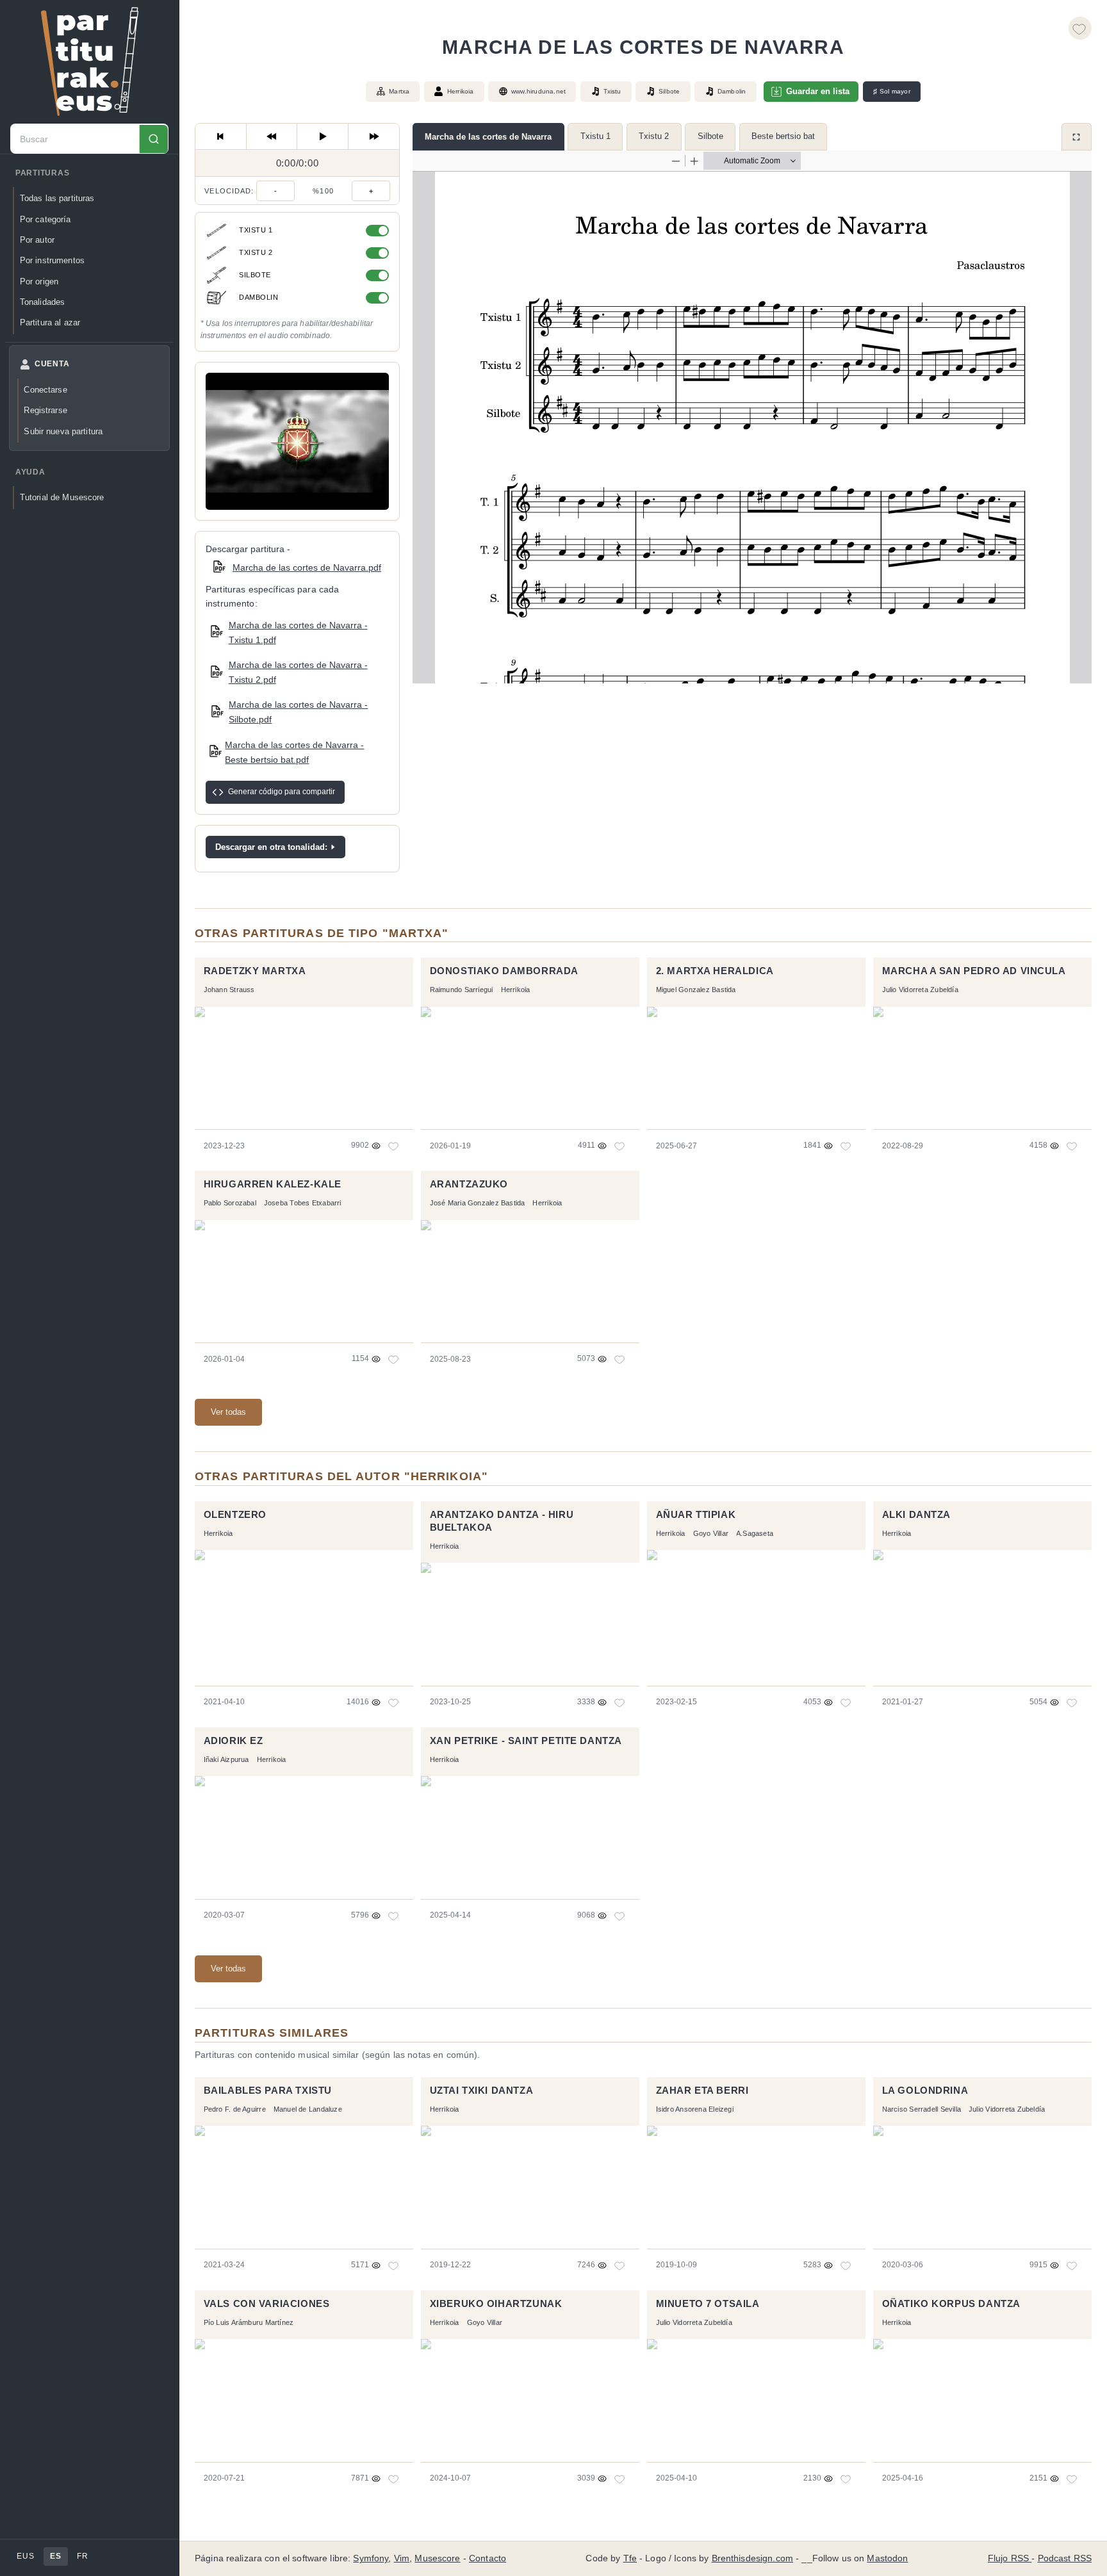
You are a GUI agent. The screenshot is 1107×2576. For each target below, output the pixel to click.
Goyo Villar (711, 1533)
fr (82, 2556)
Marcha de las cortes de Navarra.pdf (307, 567)
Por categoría (45, 219)
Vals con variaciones (267, 2304)
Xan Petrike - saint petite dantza (526, 1741)
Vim (402, 2558)
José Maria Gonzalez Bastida (478, 1203)
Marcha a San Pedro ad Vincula (974, 971)
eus (25, 2556)
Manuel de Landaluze (308, 2109)
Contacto (488, 2558)
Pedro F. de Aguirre (235, 2109)
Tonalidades (42, 302)
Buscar (153, 139)
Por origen (39, 281)
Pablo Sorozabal (230, 1203)
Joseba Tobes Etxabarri (303, 1203)
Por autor (37, 240)
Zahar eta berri (702, 2091)
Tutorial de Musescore (62, 498)
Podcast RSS (1065, 2558)
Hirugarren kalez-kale (273, 1184)
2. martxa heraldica (715, 971)
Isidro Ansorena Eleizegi (695, 2109)
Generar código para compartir (282, 792)
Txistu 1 (595, 136)
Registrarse (45, 410)
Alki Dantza (916, 1515)
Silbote (710, 136)
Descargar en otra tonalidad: (271, 847)
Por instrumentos (52, 260)
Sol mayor (892, 92)
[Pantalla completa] (1077, 137)
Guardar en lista (818, 91)
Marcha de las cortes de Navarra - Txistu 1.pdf (298, 632)
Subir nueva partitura (63, 431)
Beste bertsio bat (783, 136)
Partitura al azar (50, 322)
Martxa (399, 91)
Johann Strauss (229, 990)
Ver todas (228, 1412)
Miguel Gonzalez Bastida (696, 990)
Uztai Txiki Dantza (482, 2091)
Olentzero (235, 1515)
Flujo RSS (1010, 2558)
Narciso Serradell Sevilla (922, 2109)
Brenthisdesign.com (752, 2558)
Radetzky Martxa (255, 971)
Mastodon (887, 2558)
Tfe (630, 2558)
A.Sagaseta (755, 1533)
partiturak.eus (90, 61)
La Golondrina (925, 2091)
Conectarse (45, 390)
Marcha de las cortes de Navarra (488, 137)
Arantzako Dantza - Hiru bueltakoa (502, 1521)
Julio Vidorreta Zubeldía (920, 990)
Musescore (437, 2558)
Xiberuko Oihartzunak (496, 2304)
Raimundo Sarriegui (462, 990)
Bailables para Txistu (268, 2091)
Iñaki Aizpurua (226, 1759)
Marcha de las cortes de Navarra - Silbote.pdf (298, 712)
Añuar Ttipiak (696, 1515)
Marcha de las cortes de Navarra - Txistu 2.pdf (298, 672)
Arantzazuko (469, 1184)
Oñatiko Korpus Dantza (951, 2304)
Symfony (371, 2558)
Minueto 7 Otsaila (708, 2304)
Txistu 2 (654, 136)
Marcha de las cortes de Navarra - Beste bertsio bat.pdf (294, 752)
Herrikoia (461, 91)
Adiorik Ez (234, 1741)
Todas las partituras (57, 199)
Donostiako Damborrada (504, 971)
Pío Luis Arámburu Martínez (249, 2322)
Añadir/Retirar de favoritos (1080, 28)
